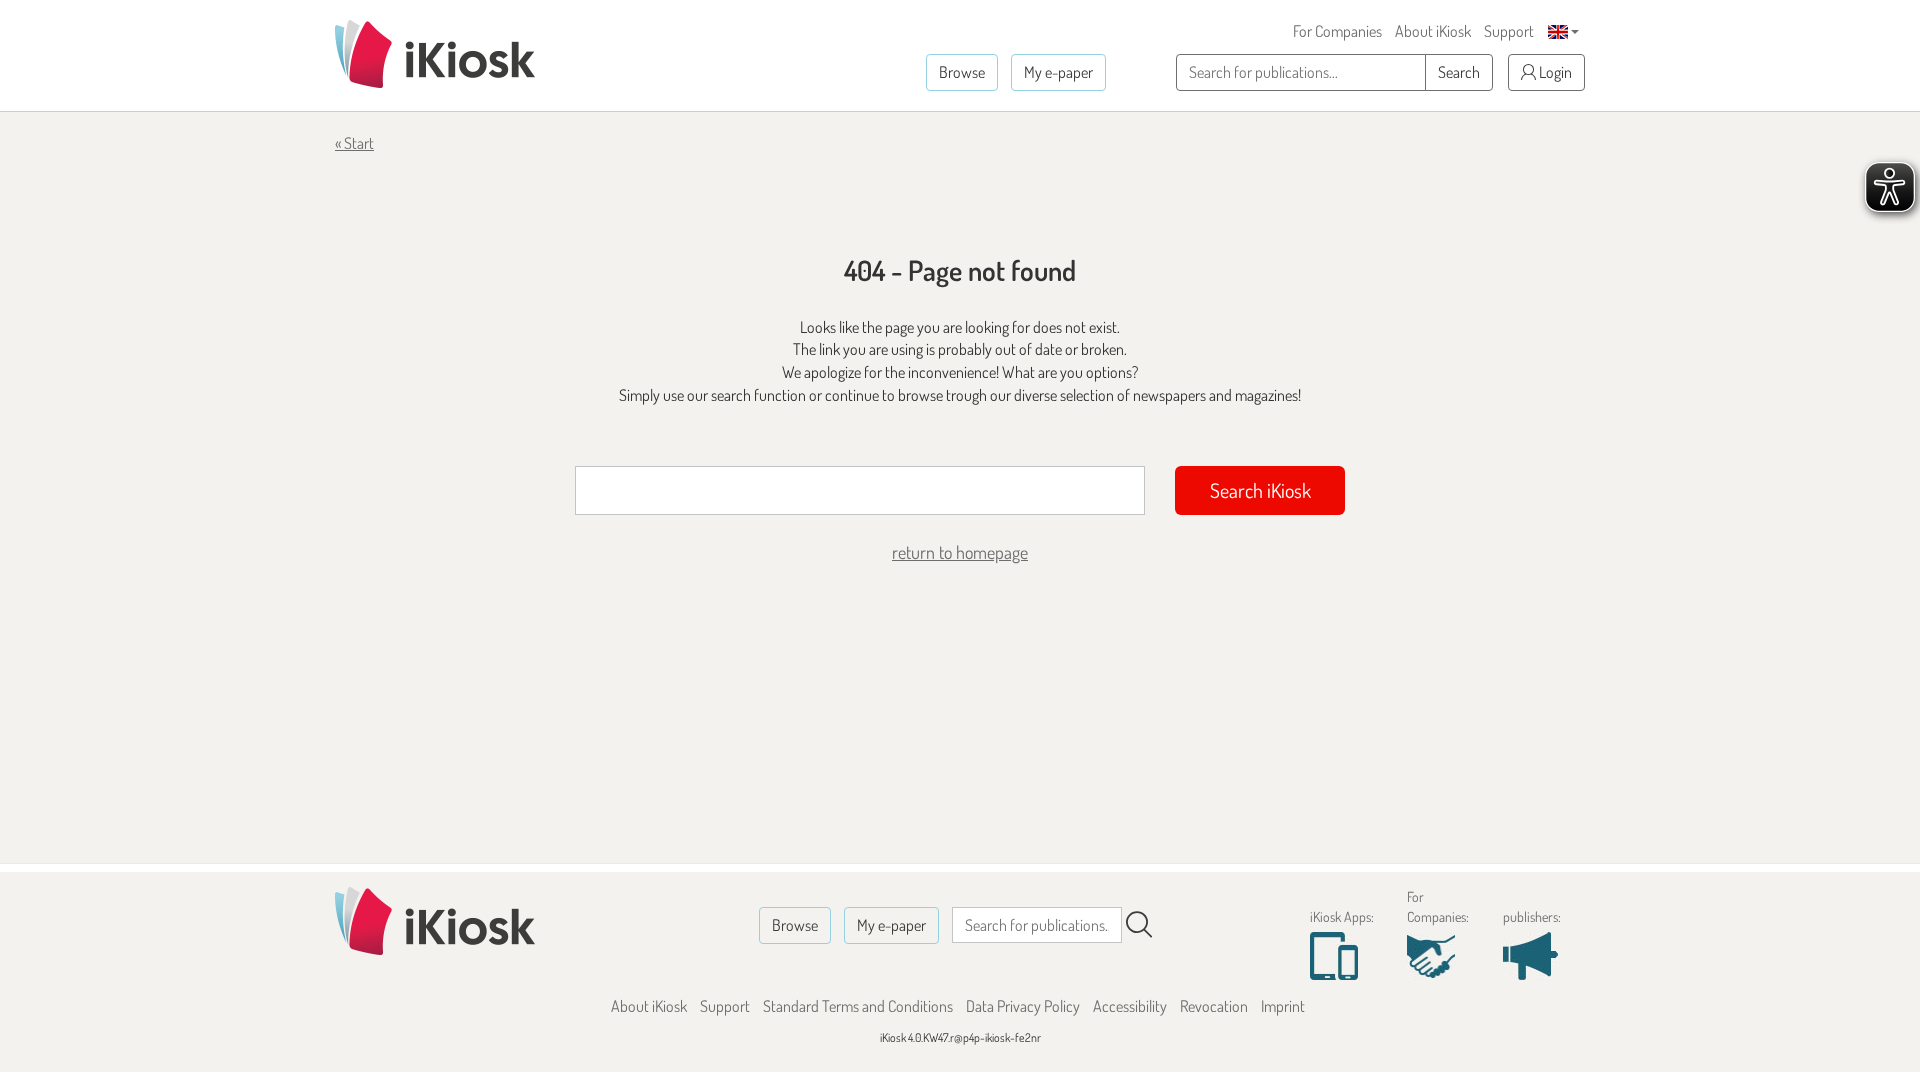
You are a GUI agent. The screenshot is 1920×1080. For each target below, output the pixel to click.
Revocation (1214, 1006)
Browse (962, 72)
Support (1509, 31)
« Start (354, 143)
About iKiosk (1433, 31)
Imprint (1283, 1006)
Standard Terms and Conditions (858, 1006)
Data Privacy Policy (1023, 1006)
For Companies (1337, 31)
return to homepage (960, 552)
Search (1459, 72)
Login (1554, 72)
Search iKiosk (1260, 490)
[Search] (1139, 925)
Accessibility (1130, 1006)
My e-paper (1058, 72)
